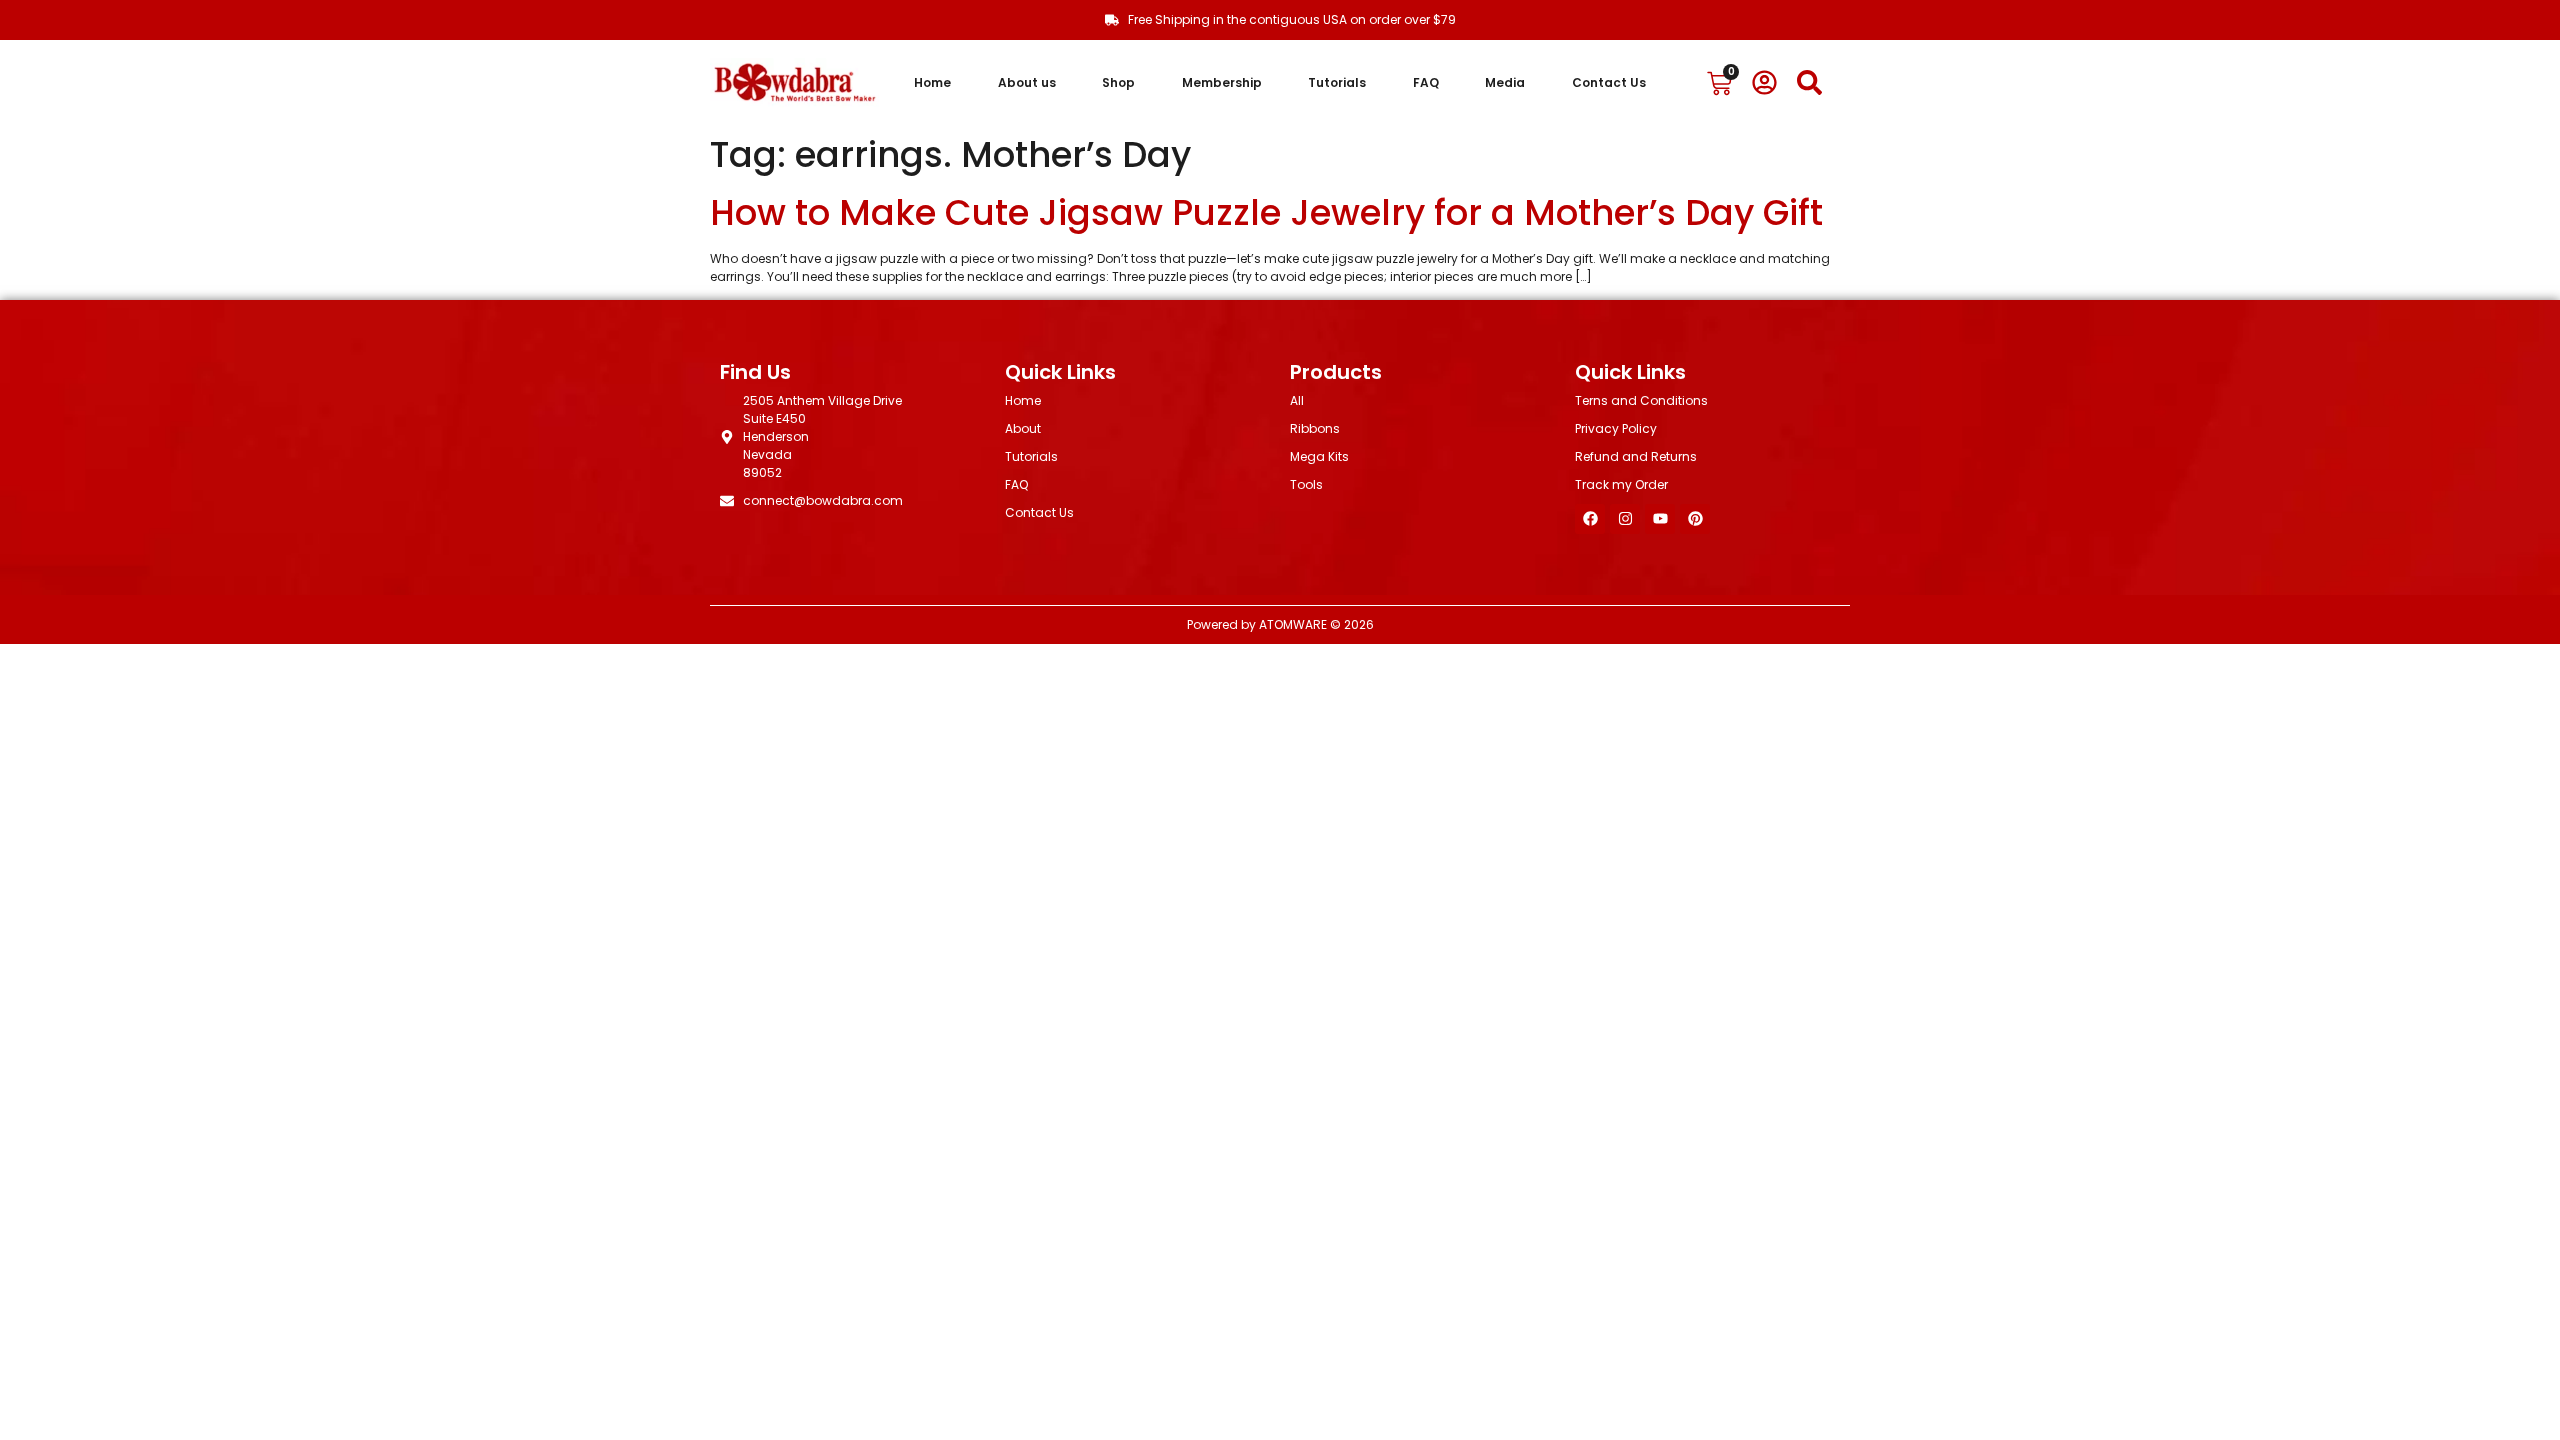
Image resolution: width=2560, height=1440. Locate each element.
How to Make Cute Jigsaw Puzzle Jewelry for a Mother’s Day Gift (1266, 212)
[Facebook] (1590, 519)
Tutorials (1337, 82)
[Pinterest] (1695, 519)
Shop (1118, 82)
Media (1505, 82)
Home (932, 82)
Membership (1222, 82)
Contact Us (1609, 82)
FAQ (1426, 82)
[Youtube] (1660, 519)
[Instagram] (1625, 519)
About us (1027, 82)
